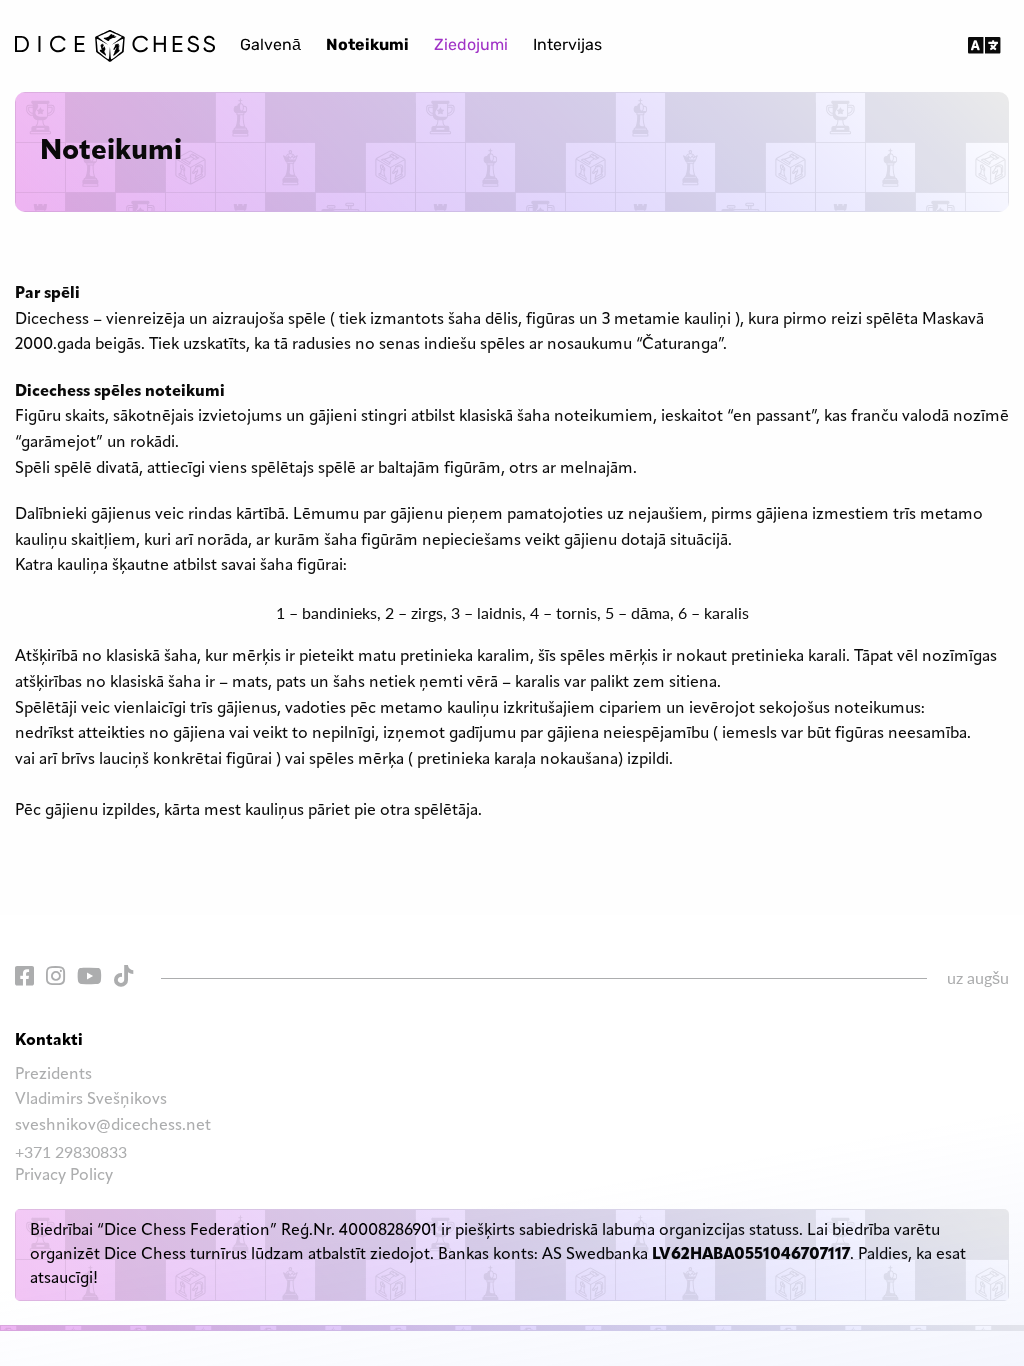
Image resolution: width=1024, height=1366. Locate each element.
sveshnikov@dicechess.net (113, 1126)
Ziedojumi (471, 46)
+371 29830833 (71, 1151)
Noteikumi (367, 46)
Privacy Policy (64, 1176)
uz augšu (978, 977)
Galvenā (270, 46)
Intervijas (567, 46)
